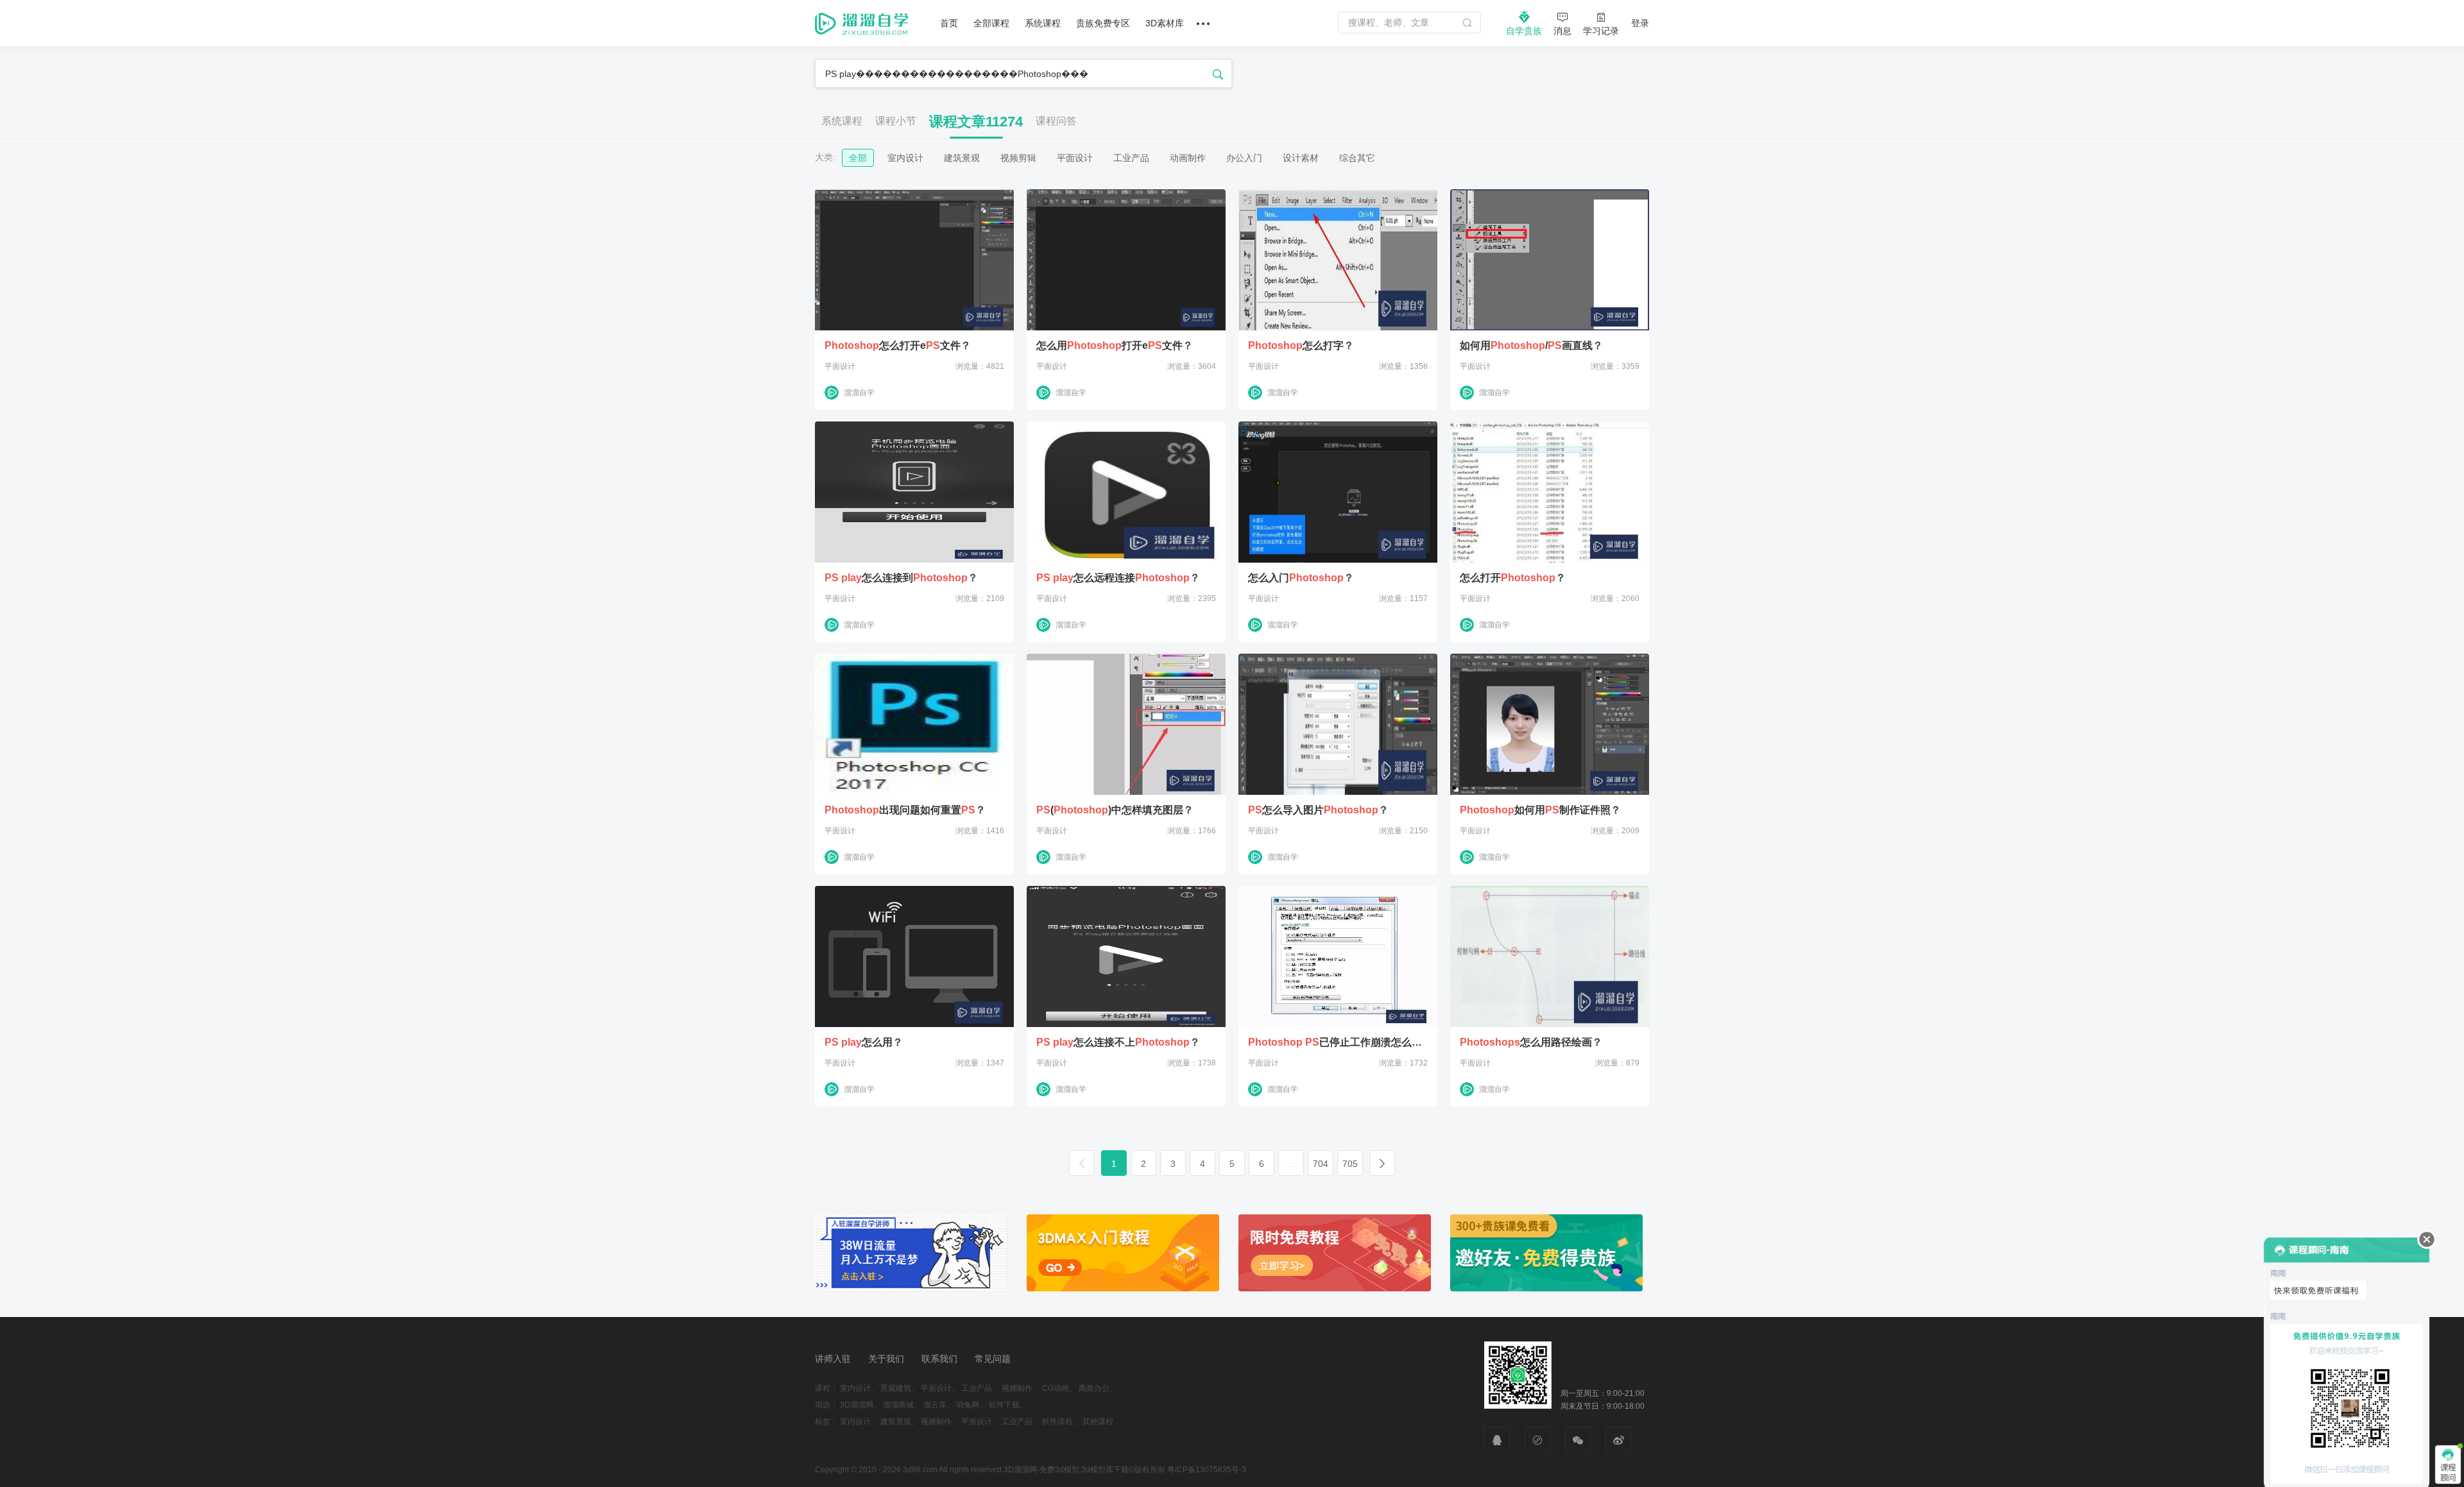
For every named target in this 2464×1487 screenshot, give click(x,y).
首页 (949, 23)
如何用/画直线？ (1531, 346)
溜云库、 (939, 1405)
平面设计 (1075, 158)
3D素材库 (1165, 23)
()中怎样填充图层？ (1115, 810)
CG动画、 (1059, 1388)
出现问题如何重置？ (905, 810)
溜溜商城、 (902, 1405)
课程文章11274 (976, 122)
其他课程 (1098, 1422)
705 (1350, 1164)
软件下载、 (1008, 1405)
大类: (825, 157)
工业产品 (1131, 158)
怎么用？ (864, 1042)
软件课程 (1057, 1422)
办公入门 (1244, 158)
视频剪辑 (1018, 158)
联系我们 (939, 1359)
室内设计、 (859, 1388)
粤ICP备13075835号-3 (1207, 1470)
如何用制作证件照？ (1540, 810)
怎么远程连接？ (1118, 578)
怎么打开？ (1513, 578)
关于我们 (886, 1359)
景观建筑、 (900, 1388)
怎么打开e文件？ (898, 346)
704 (1321, 1164)
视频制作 (936, 1422)
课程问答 (1056, 121)
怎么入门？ (1301, 578)
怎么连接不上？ (1118, 1042)
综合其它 (1357, 158)
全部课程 (991, 23)
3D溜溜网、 (860, 1405)
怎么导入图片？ (1318, 810)
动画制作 (1188, 158)
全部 (858, 158)
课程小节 (896, 121)
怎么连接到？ (901, 578)
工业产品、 (980, 1388)
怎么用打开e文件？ (1115, 346)
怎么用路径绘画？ (1531, 1042)
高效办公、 (1098, 1388)
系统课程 (1043, 23)
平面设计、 (940, 1388)
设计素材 (1301, 158)
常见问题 (993, 1359)
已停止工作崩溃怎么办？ (1338, 1042)
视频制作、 (1021, 1388)
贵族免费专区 (1103, 23)
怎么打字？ (1301, 346)
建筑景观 (962, 158)
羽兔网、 (971, 1405)
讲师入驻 (833, 1359)
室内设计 (905, 158)
